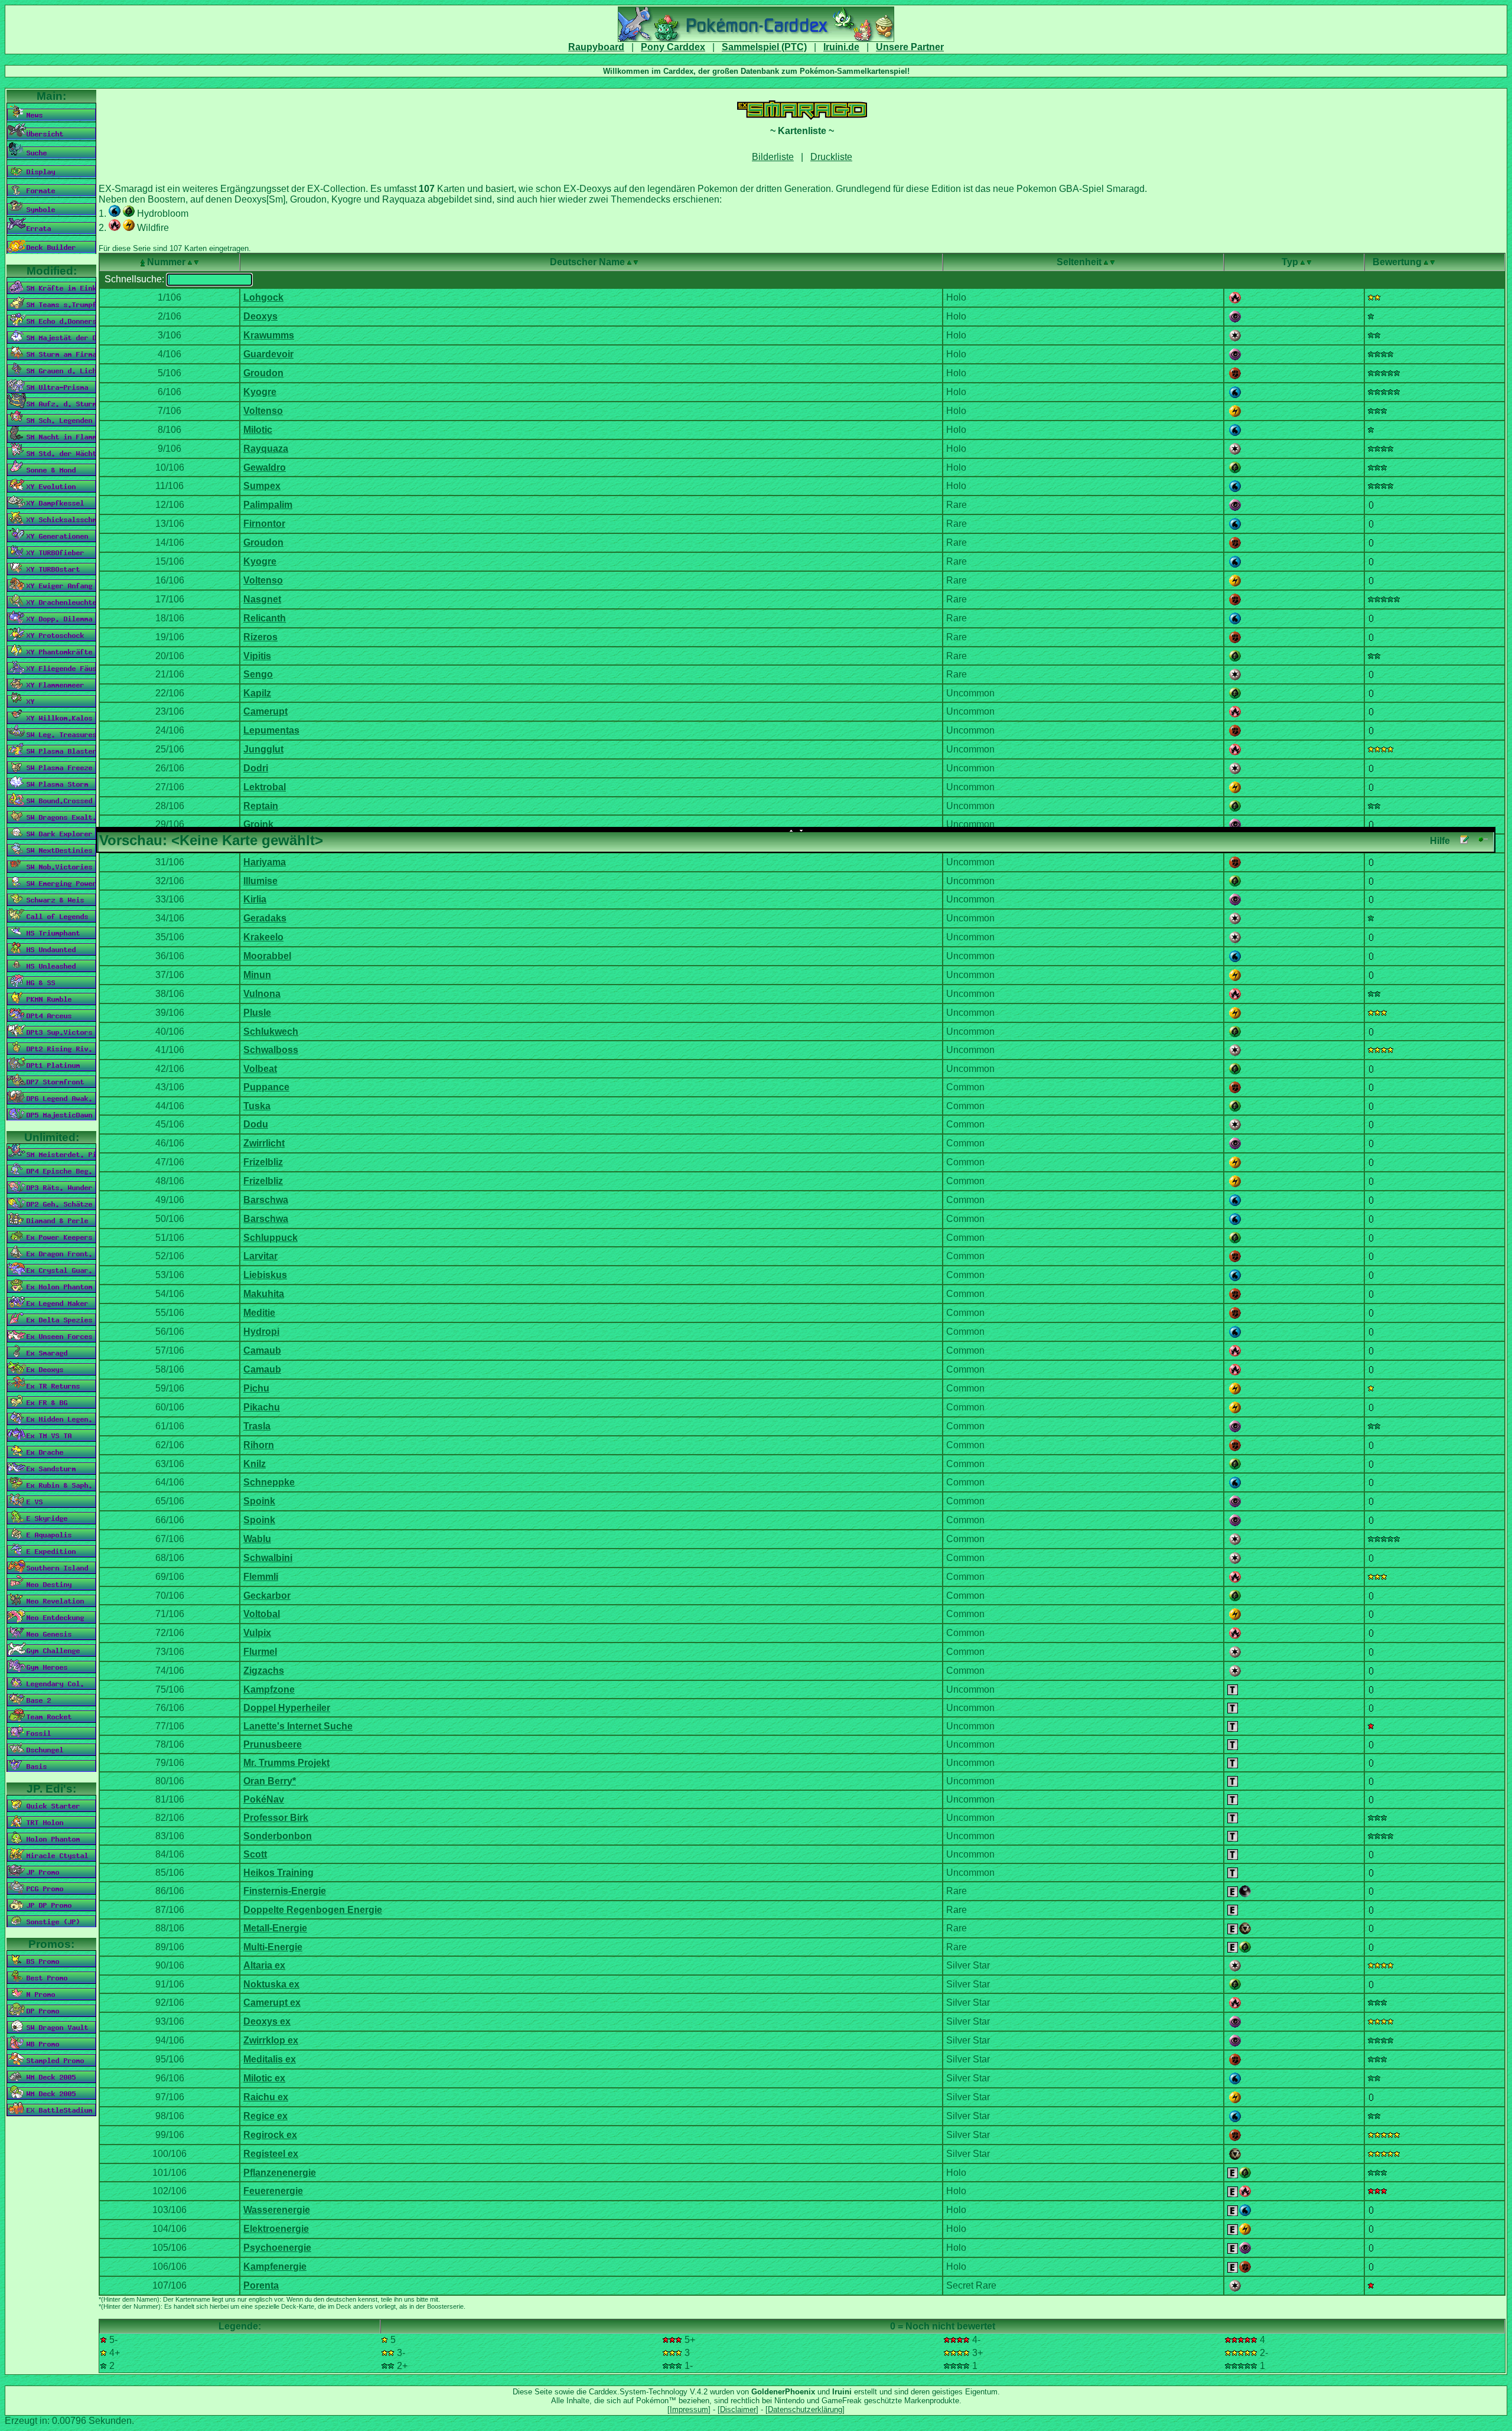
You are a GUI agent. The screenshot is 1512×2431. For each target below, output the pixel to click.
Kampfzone (269, 1689)
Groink (258, 824)
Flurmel (260, 1652)
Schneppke (269, 1482)
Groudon (263, 373)
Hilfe (1440, 841)
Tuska (257, 1106)
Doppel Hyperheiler (287, 1708)
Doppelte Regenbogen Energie (313, 1910)
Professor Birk (276, 1818)
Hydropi (261, 1332)
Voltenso (263, 411)
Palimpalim (268, 505)
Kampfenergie (275, 2267)
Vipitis (257, 656)
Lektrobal (265, 787)
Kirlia (255, 899)
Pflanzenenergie (280, 2173)
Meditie (259, 1313)
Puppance (266, 1087)
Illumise (260, 881)
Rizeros (260, 637)
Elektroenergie (276, 2229)
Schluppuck (271, 1238)
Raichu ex (266, 2097)
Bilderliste (773, 157)
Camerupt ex (272, 2003)
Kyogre (260, 392)
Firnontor (264, 524)
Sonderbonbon (278, 1836)
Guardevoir (268, 354)
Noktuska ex (271, 1984)
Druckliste (831, 157)
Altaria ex (264, 1965)
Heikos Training (278, 1873)
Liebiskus (265, 1275)
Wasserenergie (277, 2210)
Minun (257, 975)
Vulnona (262, 994)
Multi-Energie (273, 1947)
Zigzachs (264, 1671)
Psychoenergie (277, 2248)
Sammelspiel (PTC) (764, 47)
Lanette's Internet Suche (298, 1726)
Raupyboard (596, 47)
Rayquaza (266, 449)
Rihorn (259, 1445)
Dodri (256, 768)
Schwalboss (271, 1050)
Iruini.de (841, 47)
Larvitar (260, 1256)
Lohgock (263, 297)
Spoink (259, 1501)
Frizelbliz (263, 1162)
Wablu (257, 1539)
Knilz (255, 1464)
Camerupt (265, 711)
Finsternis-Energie (285, 1891)
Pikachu (262, 1407)
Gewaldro (265, 467)
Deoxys (260, 316)
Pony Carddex (673, 47)
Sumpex (262, 486)
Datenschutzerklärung (805, 2409)
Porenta (261, 2285)
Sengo (258, 674)
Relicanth (265, 618)
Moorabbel (267, 956)
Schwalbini (268, 1558)
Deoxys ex (267, 2021)
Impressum (689, 2409)
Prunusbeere (273, 1744)
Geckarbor (267, 1596)
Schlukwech (271, 1032)
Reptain (261, 806)
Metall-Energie (275, 1928)
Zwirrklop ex (271, 2040)
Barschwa (266, 1200)
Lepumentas (271, 730)
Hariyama (265, 862)
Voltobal (262, 1614)
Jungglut (263, 749)
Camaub (262, 1350)
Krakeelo (263, 937)
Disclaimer (738, 2409)
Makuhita (264, 1294)
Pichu (256, 1388)
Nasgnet (262, 599)
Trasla (257, 1426)
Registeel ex (271, 2154)
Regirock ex (270, 2135)
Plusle (257, 1013)
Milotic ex (264, 2078)
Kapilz (257, 693)
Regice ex (265, 2116)
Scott (255, 1854)
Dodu (256, 1124)
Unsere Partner (910, 47)
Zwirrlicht (264, 1143)
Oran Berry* (270, 1781)
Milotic (258, 430)
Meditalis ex (270, 2059)
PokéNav (264, 1799)
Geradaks (265, 918)
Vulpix (257, 1633)
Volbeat (260, 1069)
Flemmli (261, 1577)
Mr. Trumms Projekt (286, 1763)
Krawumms (269, 335)
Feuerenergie (273, 2191)
